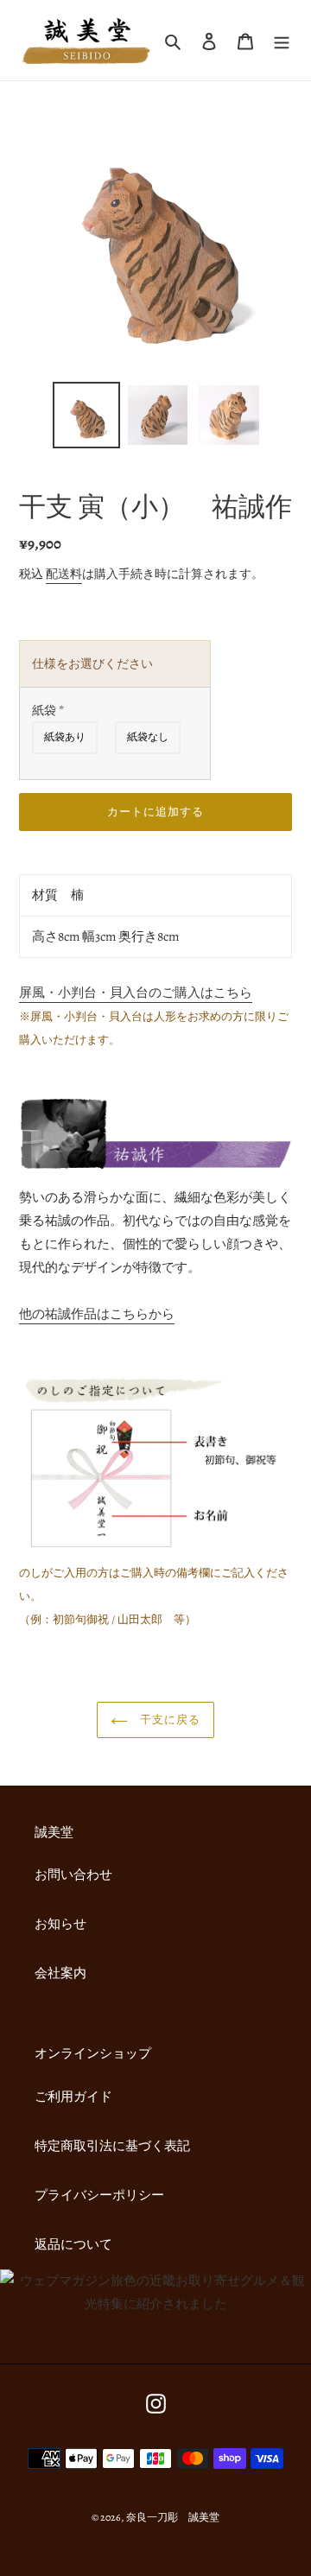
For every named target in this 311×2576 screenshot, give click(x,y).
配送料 (64, 574)
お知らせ (60, 1924)
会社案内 (60, 1973)
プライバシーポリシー (99, 2195)
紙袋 (48, 711)
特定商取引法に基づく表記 (112, 2146)
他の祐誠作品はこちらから (97, 1314)
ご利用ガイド (73, 2097)
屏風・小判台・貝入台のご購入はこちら (136, 993)
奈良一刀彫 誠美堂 (173, 2517)
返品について (73, 2244)
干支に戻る (168, 1719)
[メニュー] (282, 40)
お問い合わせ (73, 1875)
